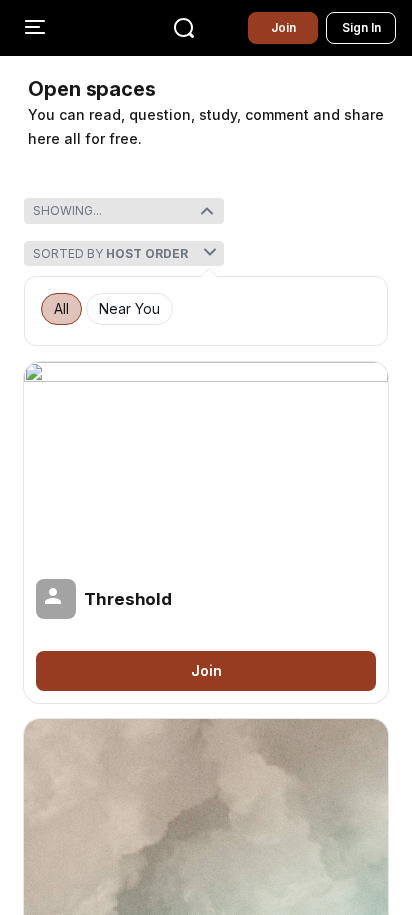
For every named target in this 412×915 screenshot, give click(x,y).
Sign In (361, 27)
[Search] (184, 28)
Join (283, 27)
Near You (129, 309)
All (61, 309)
